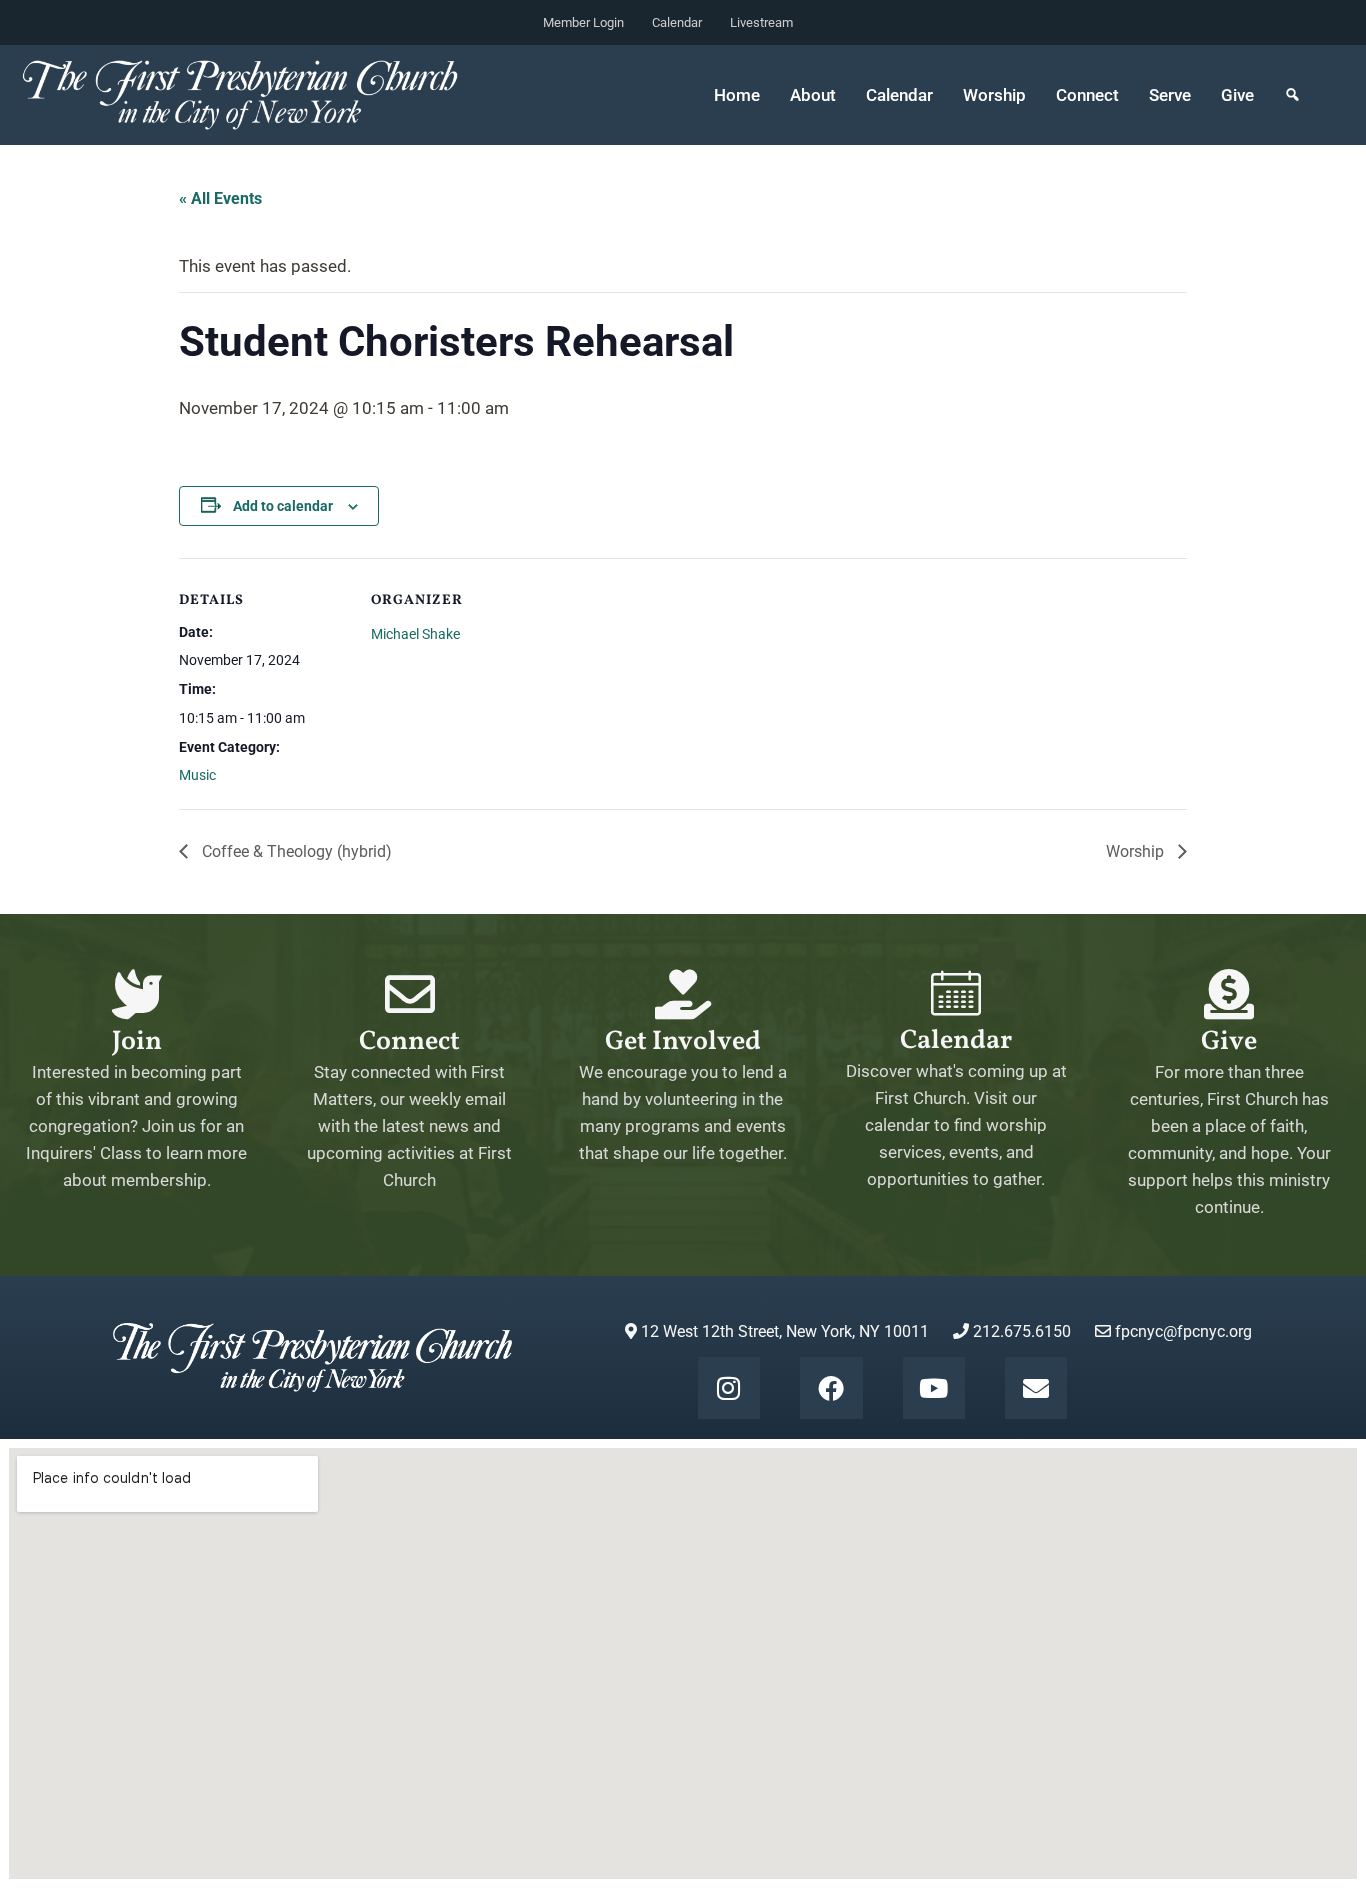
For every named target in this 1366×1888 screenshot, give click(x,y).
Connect (409, 1042)
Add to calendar (283, 506)
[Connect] (410, 994)
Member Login (583, 22)
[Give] (1229, 994)
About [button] (813, 95)
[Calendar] (956, 993)
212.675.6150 (1020, 1331)
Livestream (761, 22)
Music (197, 775)
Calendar (677, 22)
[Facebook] (831, 1388)
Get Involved (683, 1042)
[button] (1292, 95)
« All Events (220, 198)
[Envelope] (1036, 1388)
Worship (1137, 851)
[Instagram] (729, 1388)
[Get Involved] (683, 994)
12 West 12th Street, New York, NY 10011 (783, 1331)
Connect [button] (1087, 95)
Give (1237, 95)
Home (737, 95)
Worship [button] (994, 95)
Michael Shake (415, 634)
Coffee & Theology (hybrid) (295, 851)
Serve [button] (1170, 95)
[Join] (137, 994)
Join (137, 1042)
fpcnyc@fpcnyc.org (1183, 1331)
